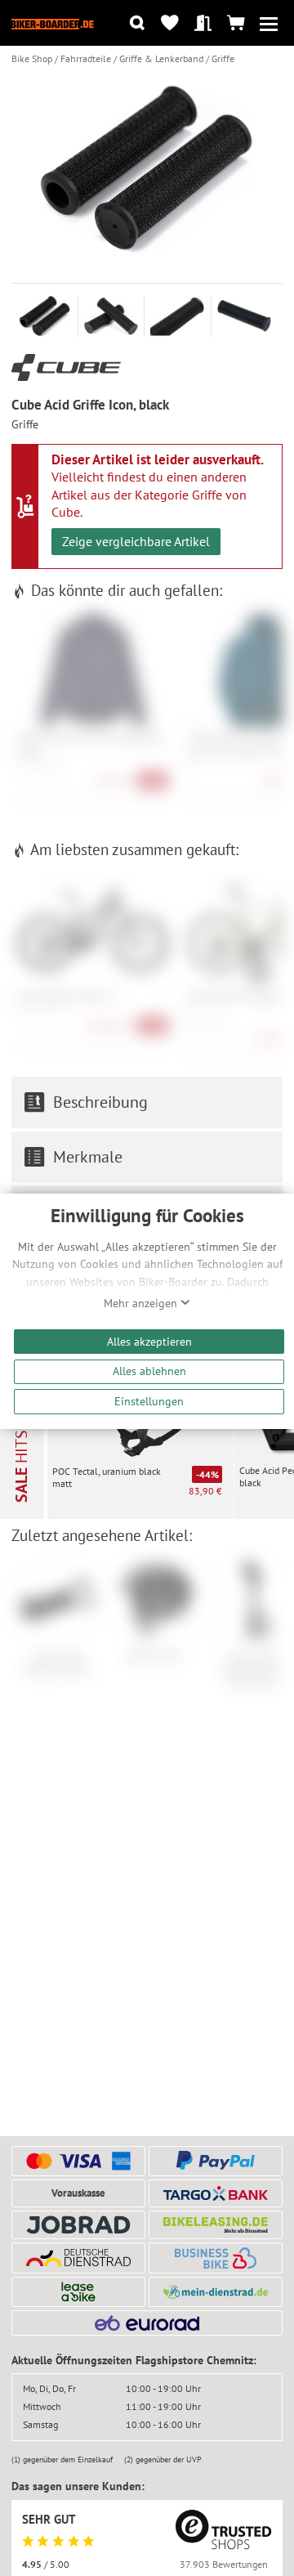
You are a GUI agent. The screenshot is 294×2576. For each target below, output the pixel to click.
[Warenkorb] (236, 23)
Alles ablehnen (149, 1371)
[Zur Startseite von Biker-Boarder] (53, 23)
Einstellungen (149, 1401)
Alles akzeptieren (149, 1341)
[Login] (203, 23)
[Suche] (137, 23)
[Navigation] (269, 23)
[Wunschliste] (170, 23)
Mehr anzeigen (142, 1303)
